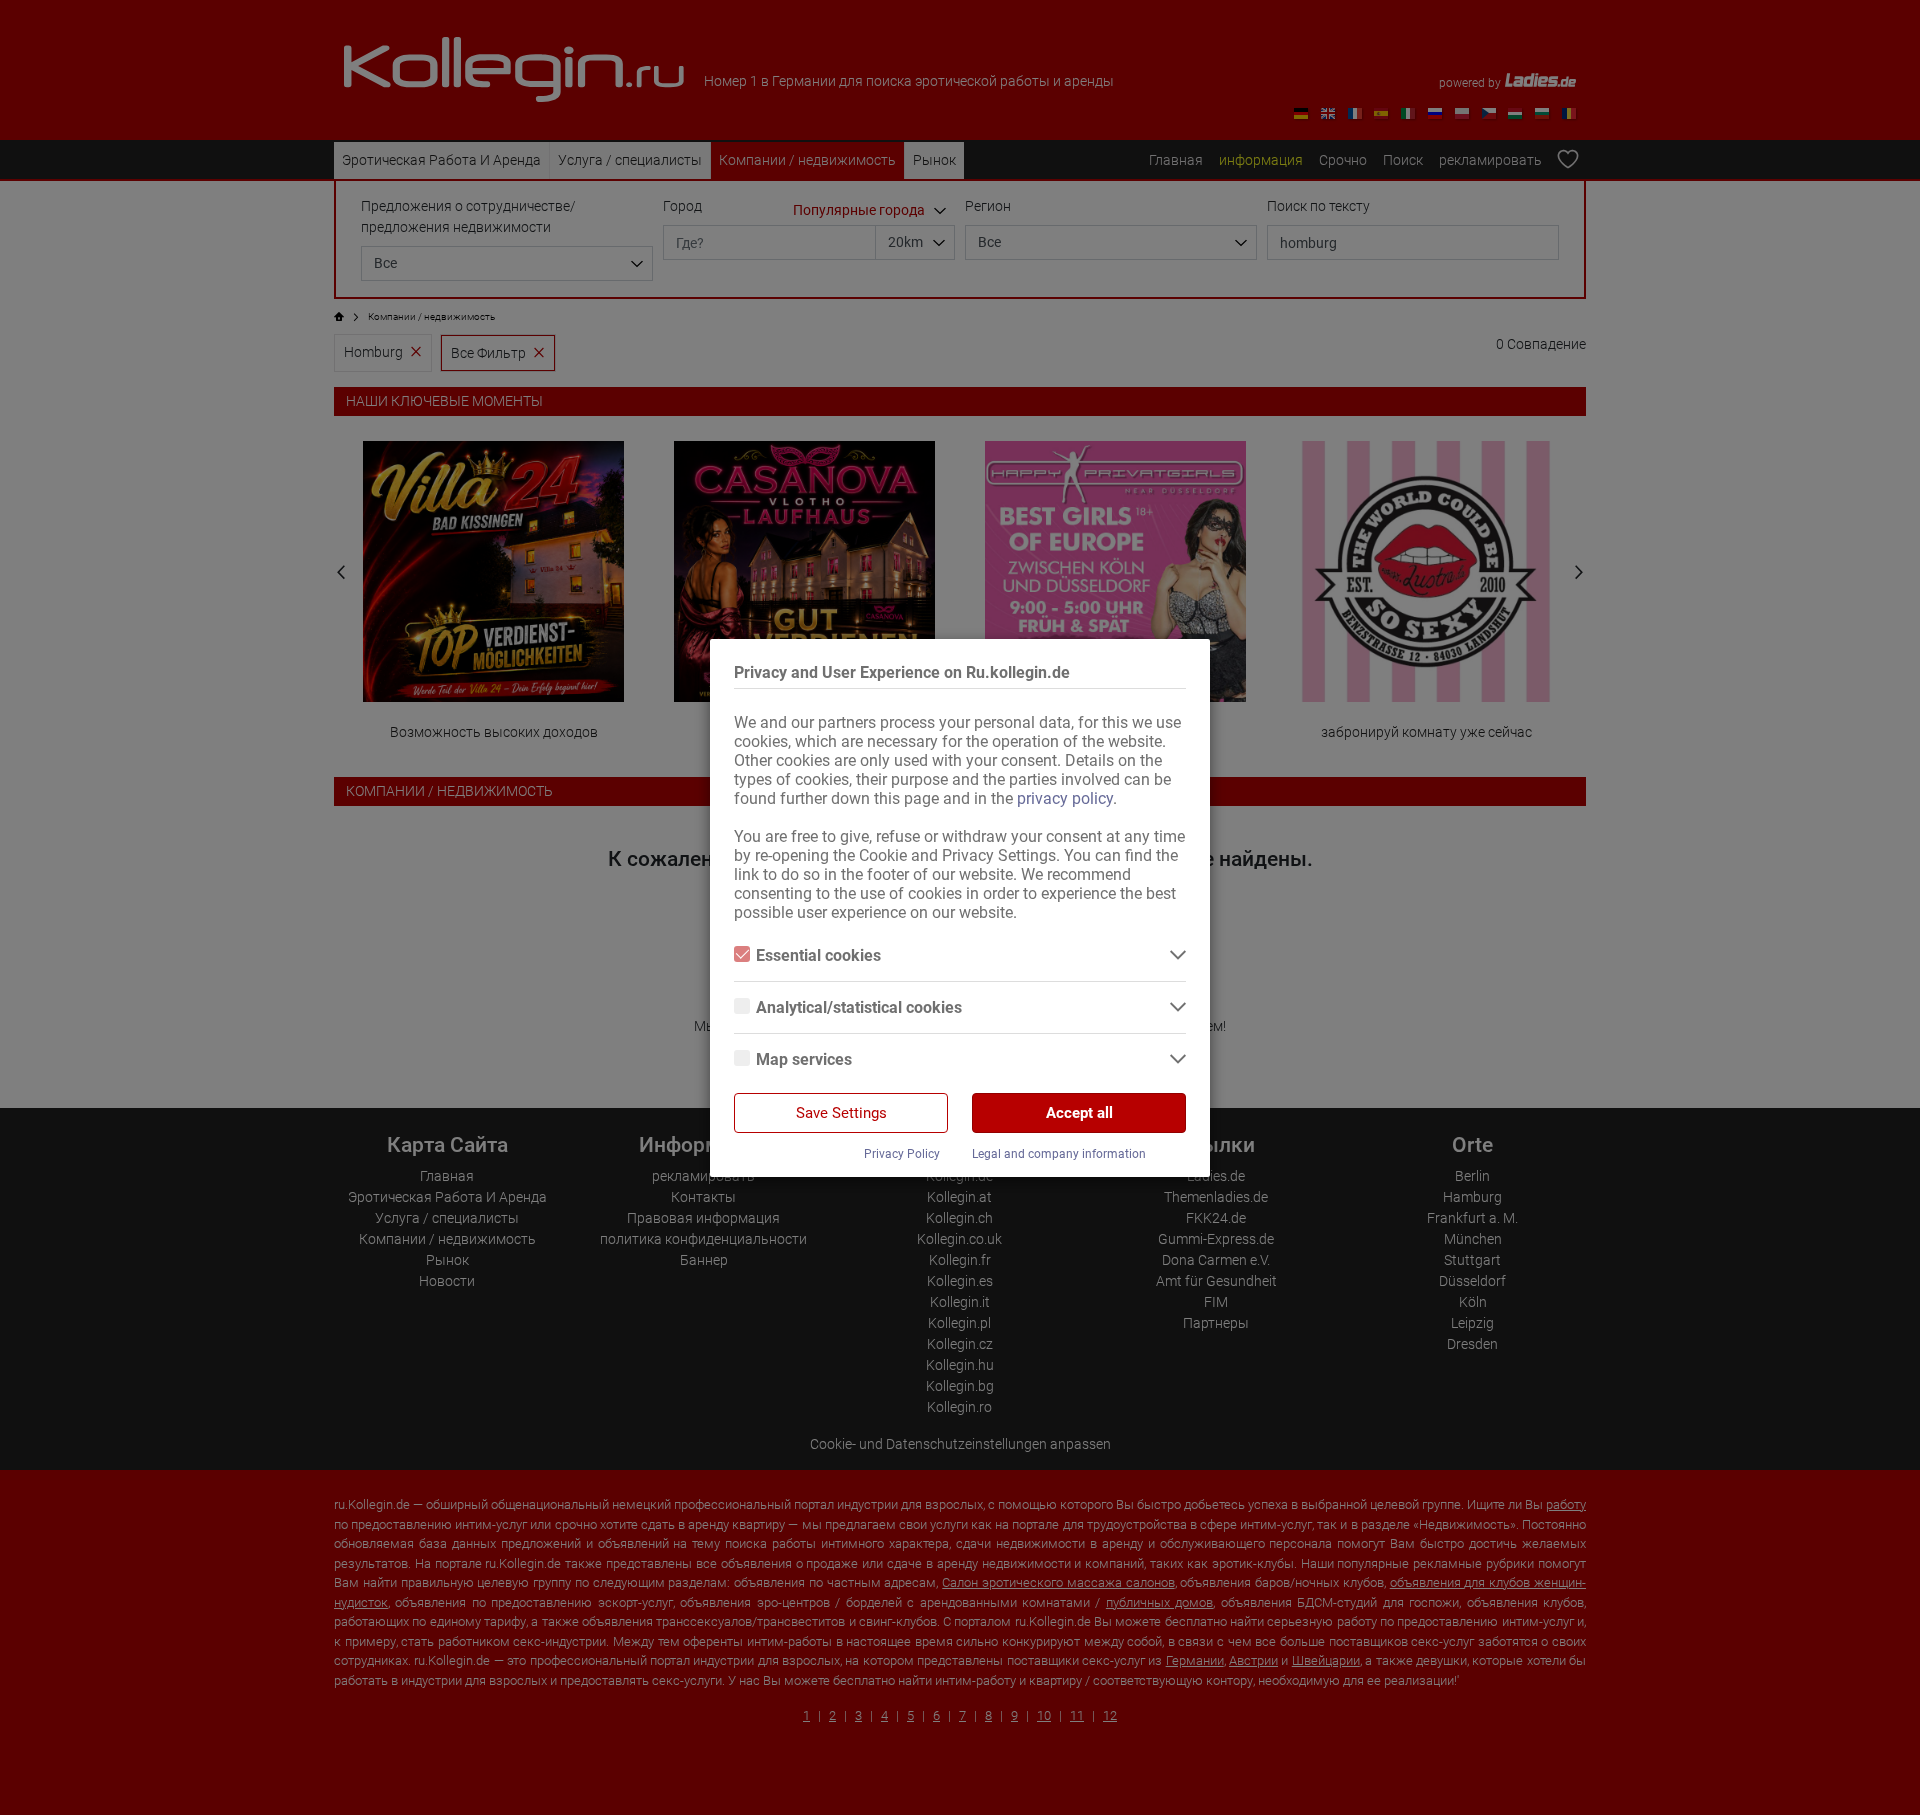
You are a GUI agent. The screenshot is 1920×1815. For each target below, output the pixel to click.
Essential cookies (818, 955)
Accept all (1079, 1113)
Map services (804, 1059)
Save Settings (841, 1113)
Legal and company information (1059, 1154)
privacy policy (1065, 798)
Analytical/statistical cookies (859, 1007)
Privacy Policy (902, 1154)
